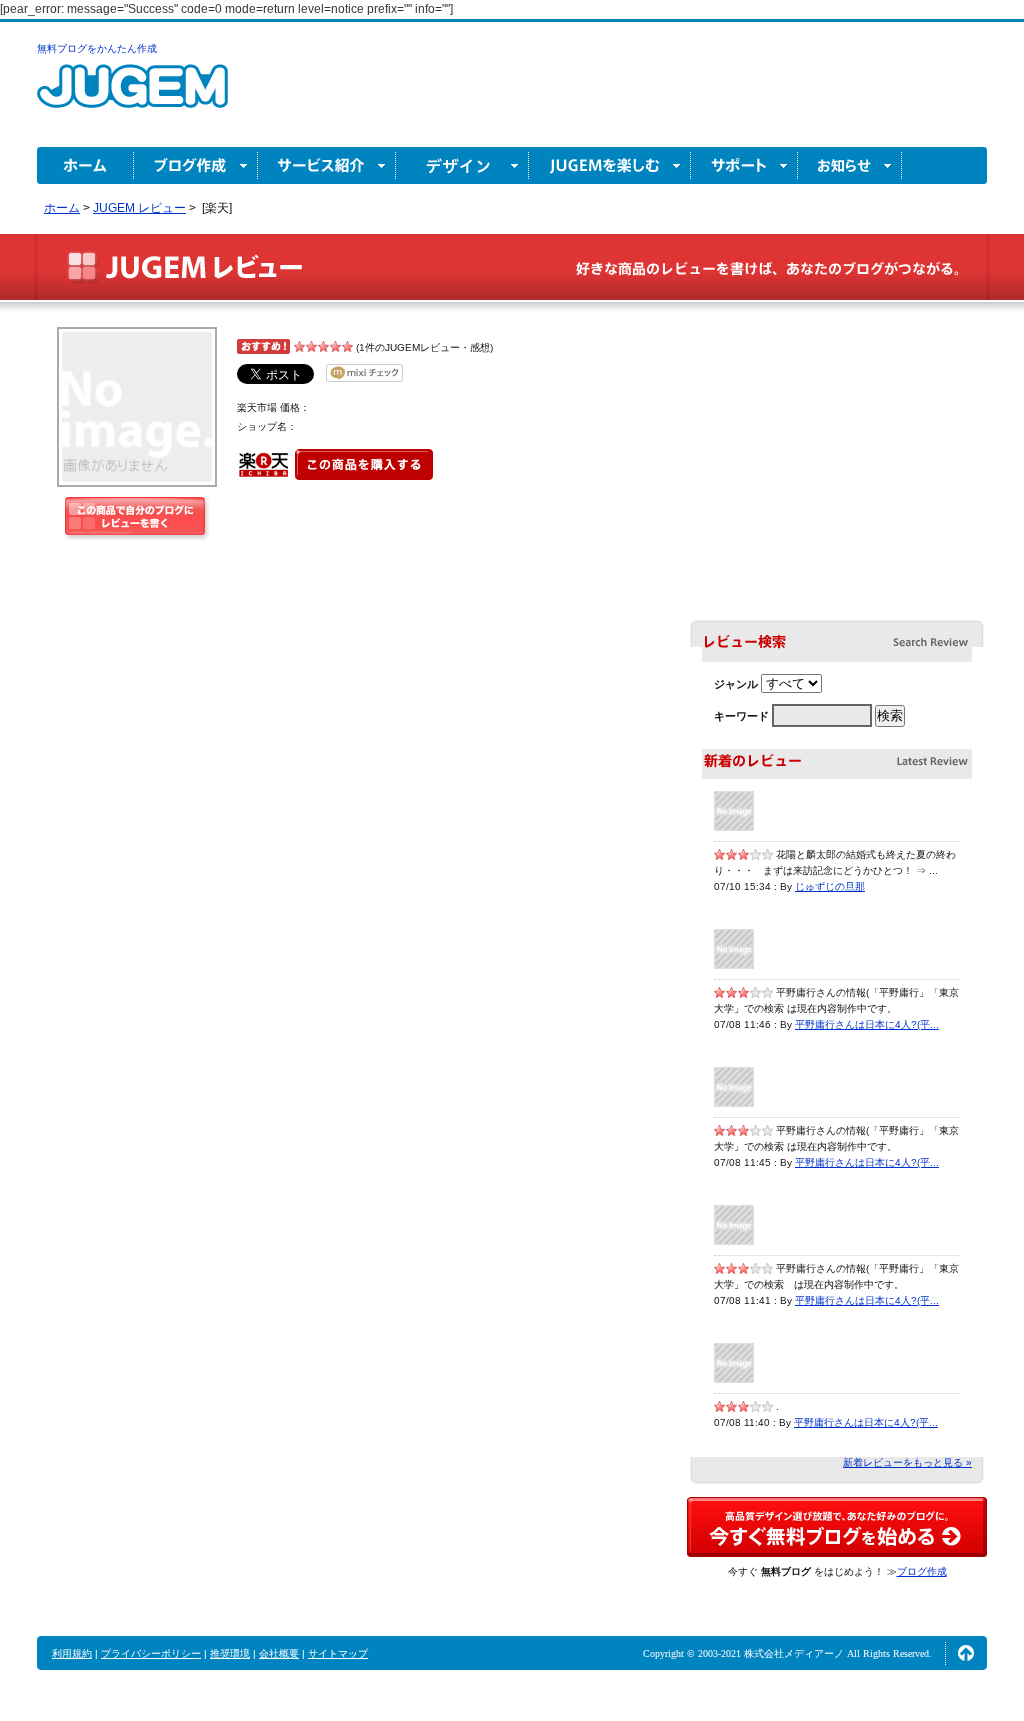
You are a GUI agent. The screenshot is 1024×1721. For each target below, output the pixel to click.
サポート (744, 165)
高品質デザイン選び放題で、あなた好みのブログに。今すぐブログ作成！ (837, 1527)
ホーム (85, 165)
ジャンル (736, 684)
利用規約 (72, 1653)
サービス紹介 (327, 165)
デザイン (462, 165)
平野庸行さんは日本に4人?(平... (867, 1024)
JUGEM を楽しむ (610, 165)
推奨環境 (230, 1653)
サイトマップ (338, 1653)
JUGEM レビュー (184, 267)
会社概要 (279, 1653)
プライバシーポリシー (151, 1653)
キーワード (741, 716)
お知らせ (850, 165)
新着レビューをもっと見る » (907, 1462)
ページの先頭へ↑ (966, 1653)
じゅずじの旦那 (830, 886)
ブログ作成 (196, 165)
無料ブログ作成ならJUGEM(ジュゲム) (132, 97)
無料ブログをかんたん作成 (97, 48)
